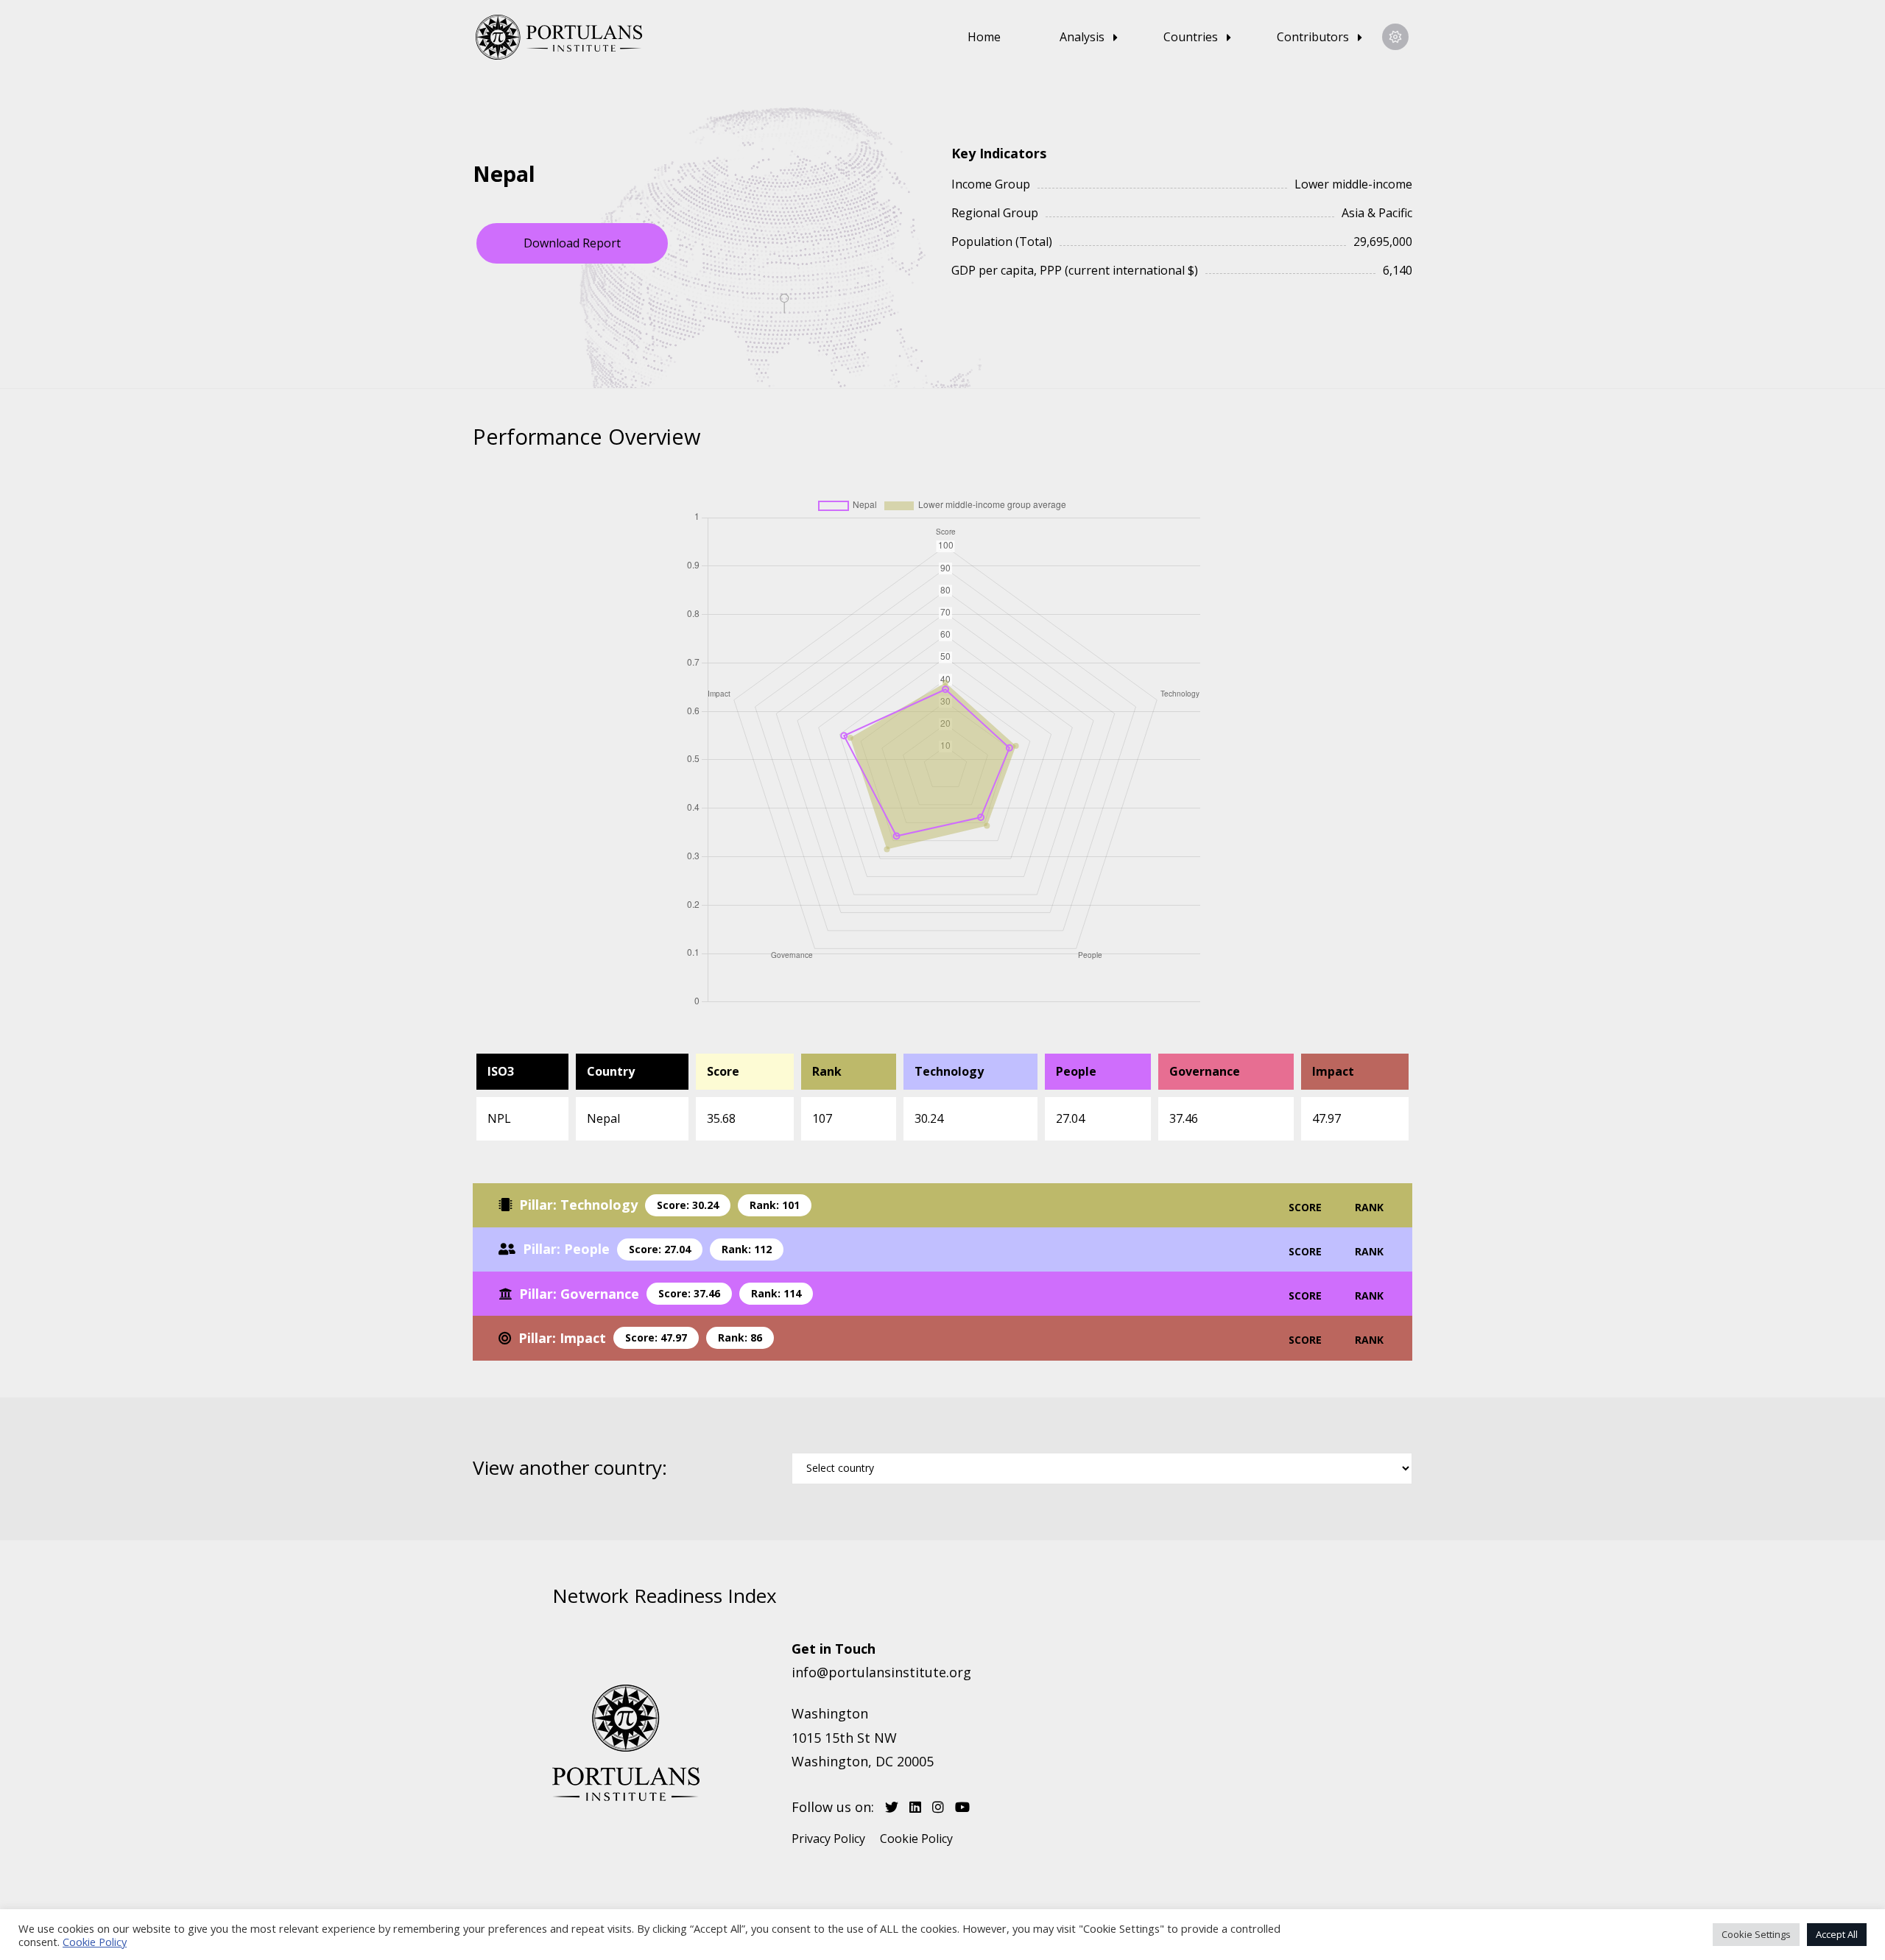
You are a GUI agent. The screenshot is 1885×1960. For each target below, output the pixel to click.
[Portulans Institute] (565, 37)
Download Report (572, 243)
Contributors (1313, 37)
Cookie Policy (916, 1839)
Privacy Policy (828, 1839)
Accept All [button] (1837, 1934)
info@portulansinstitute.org (881, 1672)
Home (984, 37)
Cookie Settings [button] (1756, 1934)
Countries (1191, 37)
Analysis (1082, 37)
